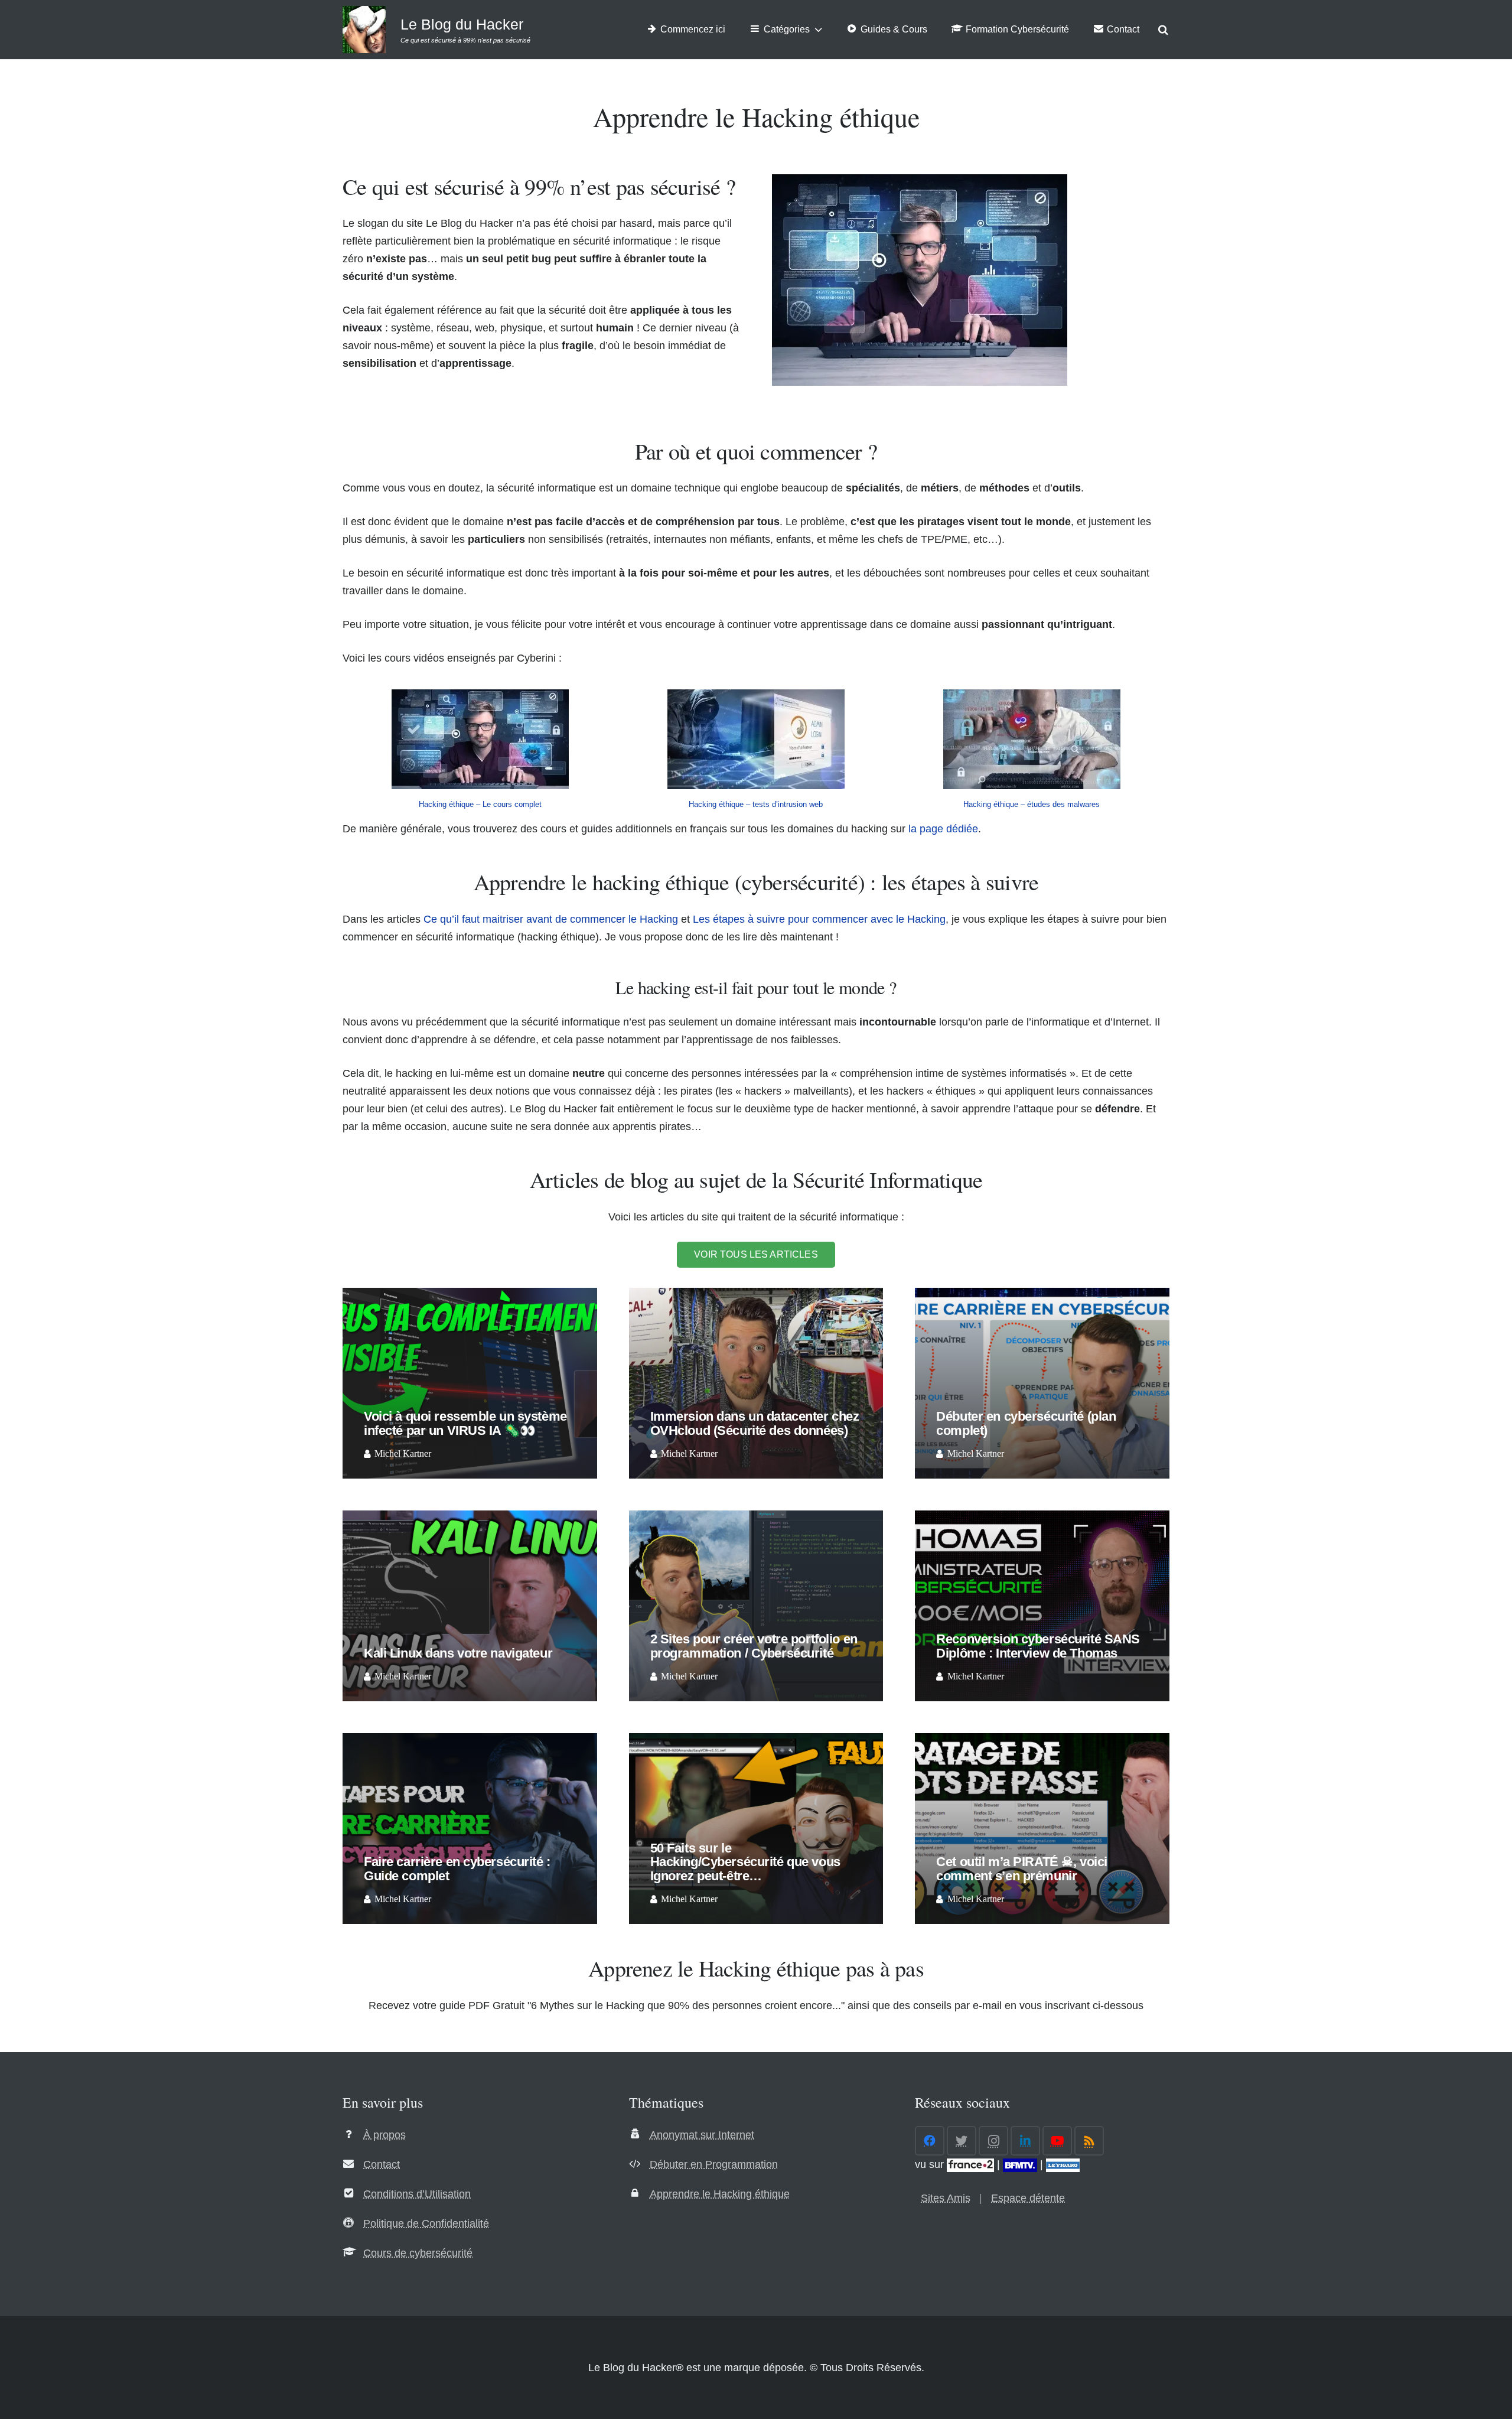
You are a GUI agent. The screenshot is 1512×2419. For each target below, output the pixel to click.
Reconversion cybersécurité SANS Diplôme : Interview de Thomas (1038, 1646)
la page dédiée (943, 829)
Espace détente (1028, 2198)
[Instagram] (993, 2141)
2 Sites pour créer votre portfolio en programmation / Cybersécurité (754, 1646)
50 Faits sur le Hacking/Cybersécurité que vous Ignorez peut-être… (745, 1862)
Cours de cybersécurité (418, 2253)
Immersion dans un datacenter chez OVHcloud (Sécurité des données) (755, 1423)
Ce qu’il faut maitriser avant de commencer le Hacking (551, 919)
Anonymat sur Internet (702, 2135)
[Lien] (364, 30)
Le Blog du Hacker (462, 24)
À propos (384, 2135)
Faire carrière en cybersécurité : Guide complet (457, 1869)
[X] (962, 2141)
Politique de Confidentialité (426, 2223)
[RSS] (1089, 2141)
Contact (382, 2164)
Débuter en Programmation (714, 2164)
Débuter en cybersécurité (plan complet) (1026, 1423)
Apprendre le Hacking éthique (720, 2194)
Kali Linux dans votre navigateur (458, 1653)
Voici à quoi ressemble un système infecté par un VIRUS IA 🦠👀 (465, 1423)
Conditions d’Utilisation (417, 2194)
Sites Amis (946, 2198)
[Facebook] (930, 2141)
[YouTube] (1057, 2141)
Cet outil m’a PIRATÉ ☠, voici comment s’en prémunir (1021, 1869)
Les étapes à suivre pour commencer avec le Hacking (819, 919)
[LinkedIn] (1025, 2141)
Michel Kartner (403, 1454)
